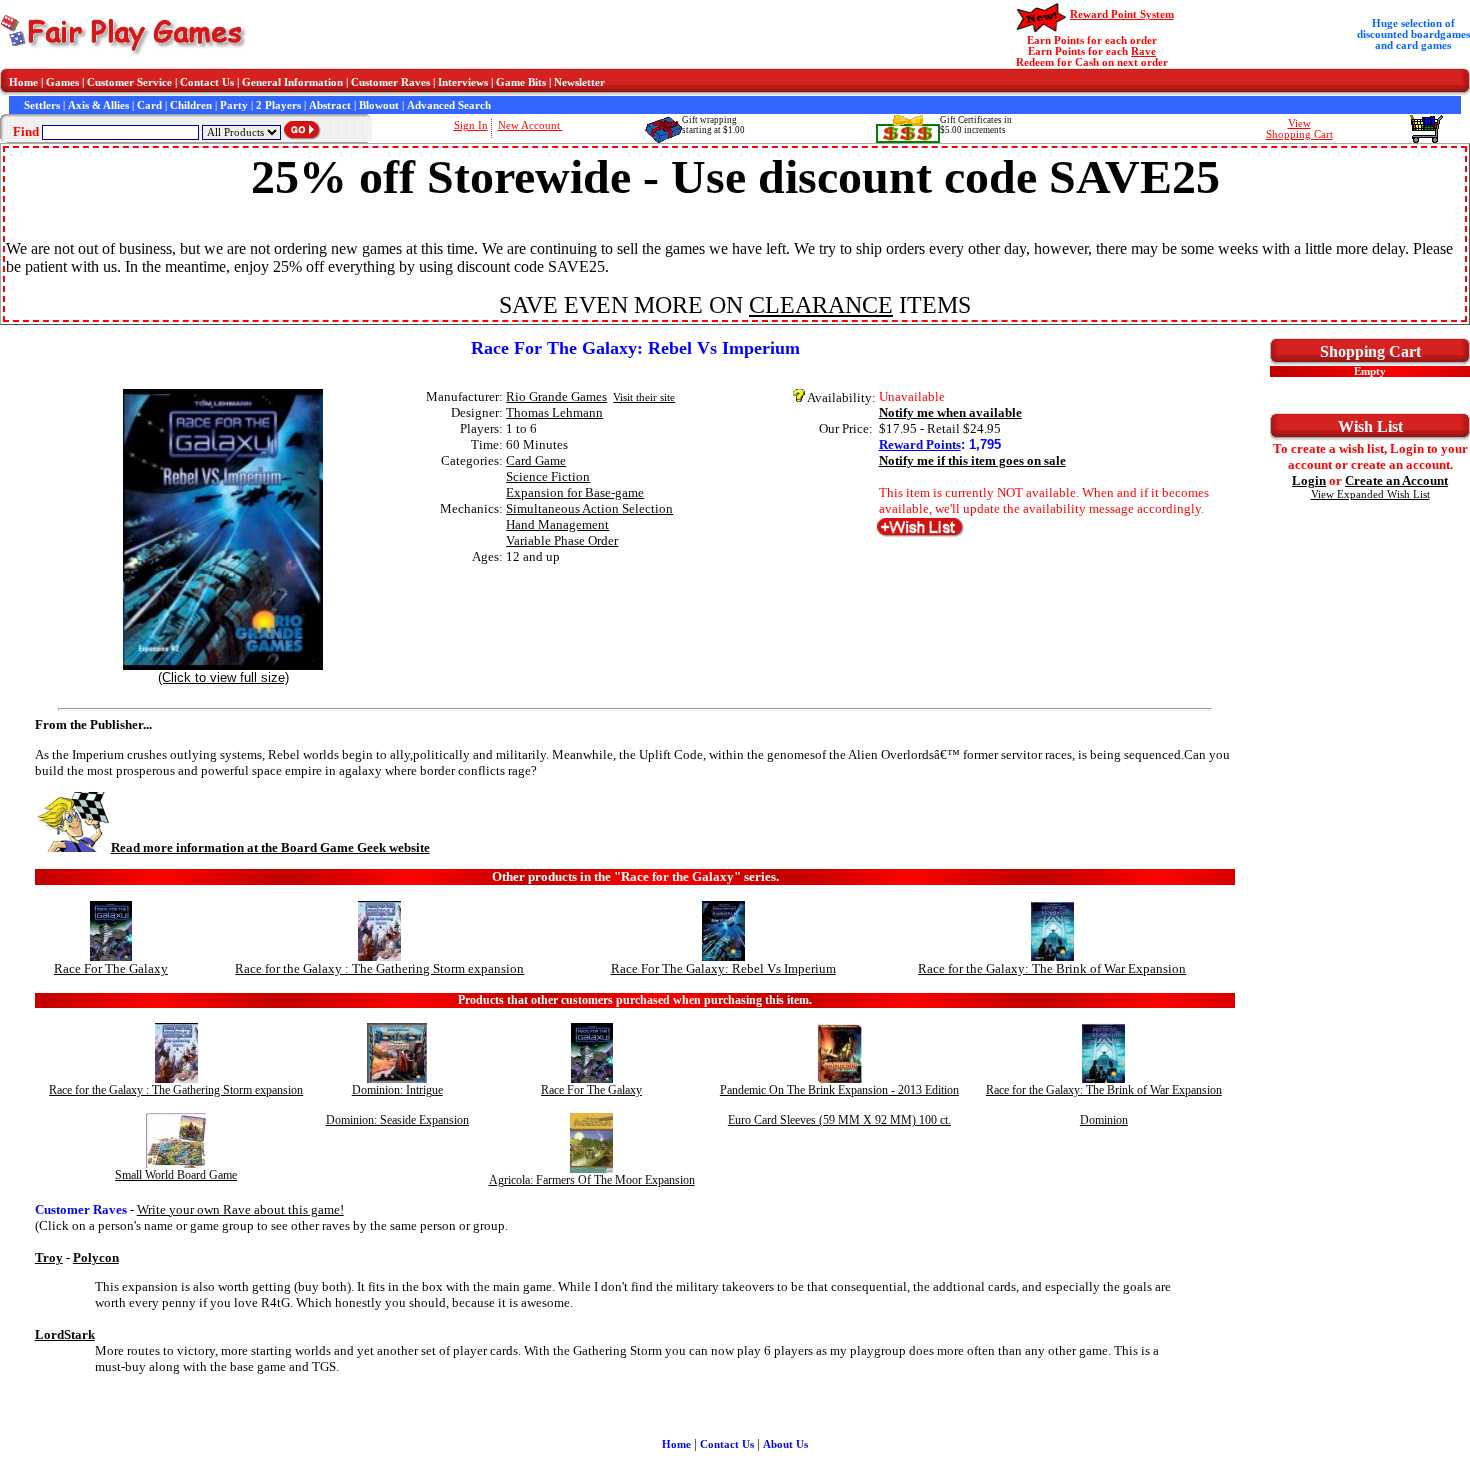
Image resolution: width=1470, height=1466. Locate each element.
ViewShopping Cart (1299, 129)
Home (23, 82)
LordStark (65, 1334)
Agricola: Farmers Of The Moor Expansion (592, 1180)
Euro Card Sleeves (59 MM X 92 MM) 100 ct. (839, 1120)
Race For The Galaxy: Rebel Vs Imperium (723, 968)
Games (62, 82)
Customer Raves (390, 82)
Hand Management (557, 524)
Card (149, 105)
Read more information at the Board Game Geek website (270, 847)
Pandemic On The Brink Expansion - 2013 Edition (839, 1090)
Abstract (330, 105)
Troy (49, 1257)
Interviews (463, 82)
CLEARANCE (821, 305)
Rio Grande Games (556, 396)
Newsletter (579, 82)
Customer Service (129, 82)
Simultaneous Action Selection (589, 508)
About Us (785, 1444)
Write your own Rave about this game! (240, 1209)
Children (191, 105)
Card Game (536, 460)
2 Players (278, 105)
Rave (1143, 51)
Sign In (471, 125)
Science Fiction (548, 476)
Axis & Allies (98, 105)
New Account (530, 125)
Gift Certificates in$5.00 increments (976, 125)
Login (1309, 480)
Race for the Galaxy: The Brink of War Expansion (1052, 968)
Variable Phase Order (562, 540)
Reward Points (920, 444)
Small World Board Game (176, 1175)
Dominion (1104, 1120)
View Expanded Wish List (1370, 494)
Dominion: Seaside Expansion (397, 1120)
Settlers (42, 105)
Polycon (96, 1257)
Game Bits (521, 82)
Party (234, 105)
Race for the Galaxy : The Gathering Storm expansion (379, 968)
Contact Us (207, 82)
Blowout (379, 105)
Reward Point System (1122, 14)
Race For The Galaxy (111, 968)
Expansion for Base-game (575, 492)
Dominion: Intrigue (397, 1090)
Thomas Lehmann (554, 412)
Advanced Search (449, 105)
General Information (292, 82)
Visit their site (644, 397)
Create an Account (1396, 480)
